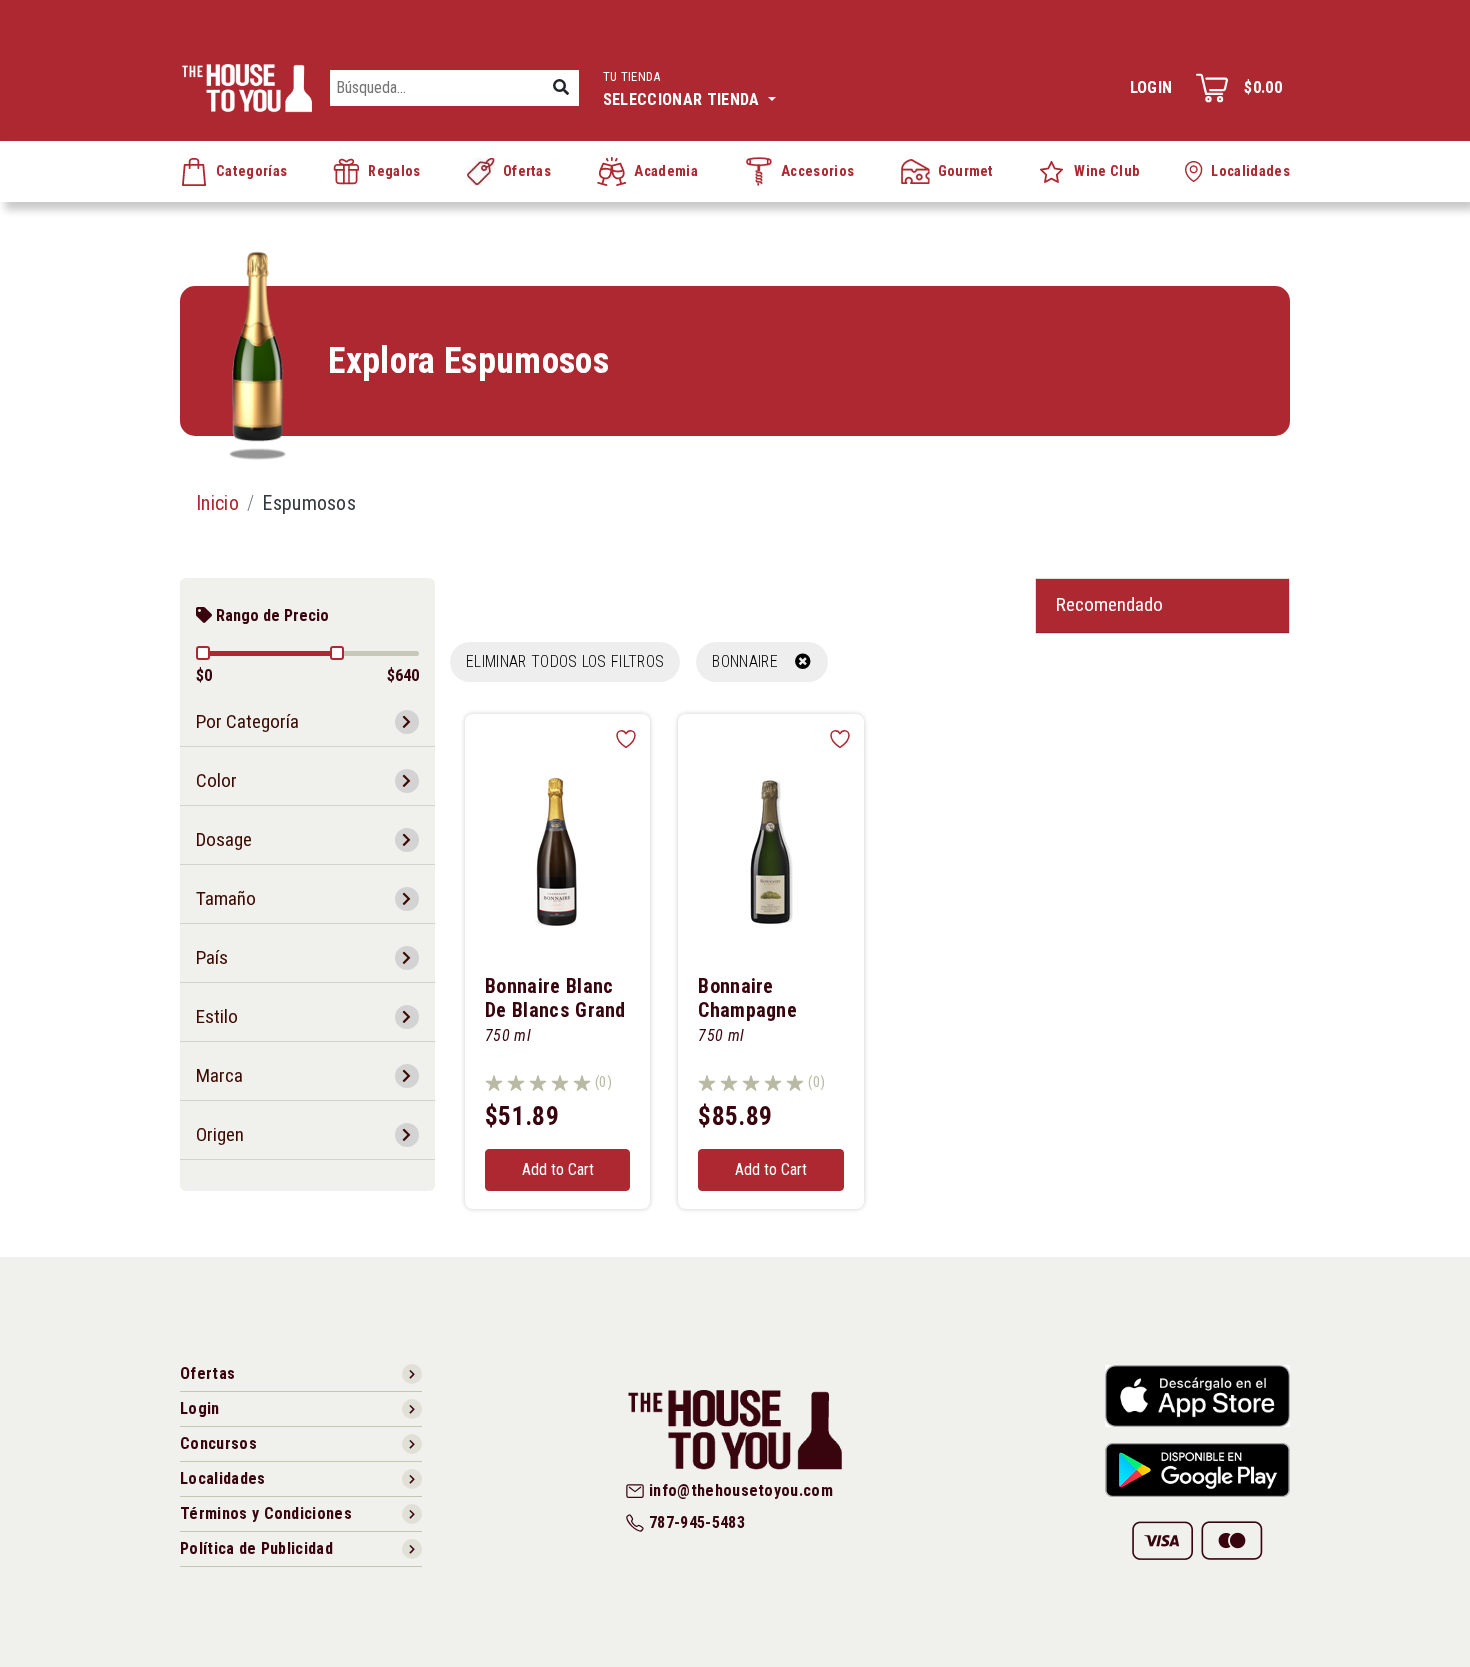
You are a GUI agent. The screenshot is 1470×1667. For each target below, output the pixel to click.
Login (1151, 87)
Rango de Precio (270, 615)
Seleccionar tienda (683, 89)
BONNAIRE (753, 661)
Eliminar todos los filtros (565, 661)
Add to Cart (558, 1169)
